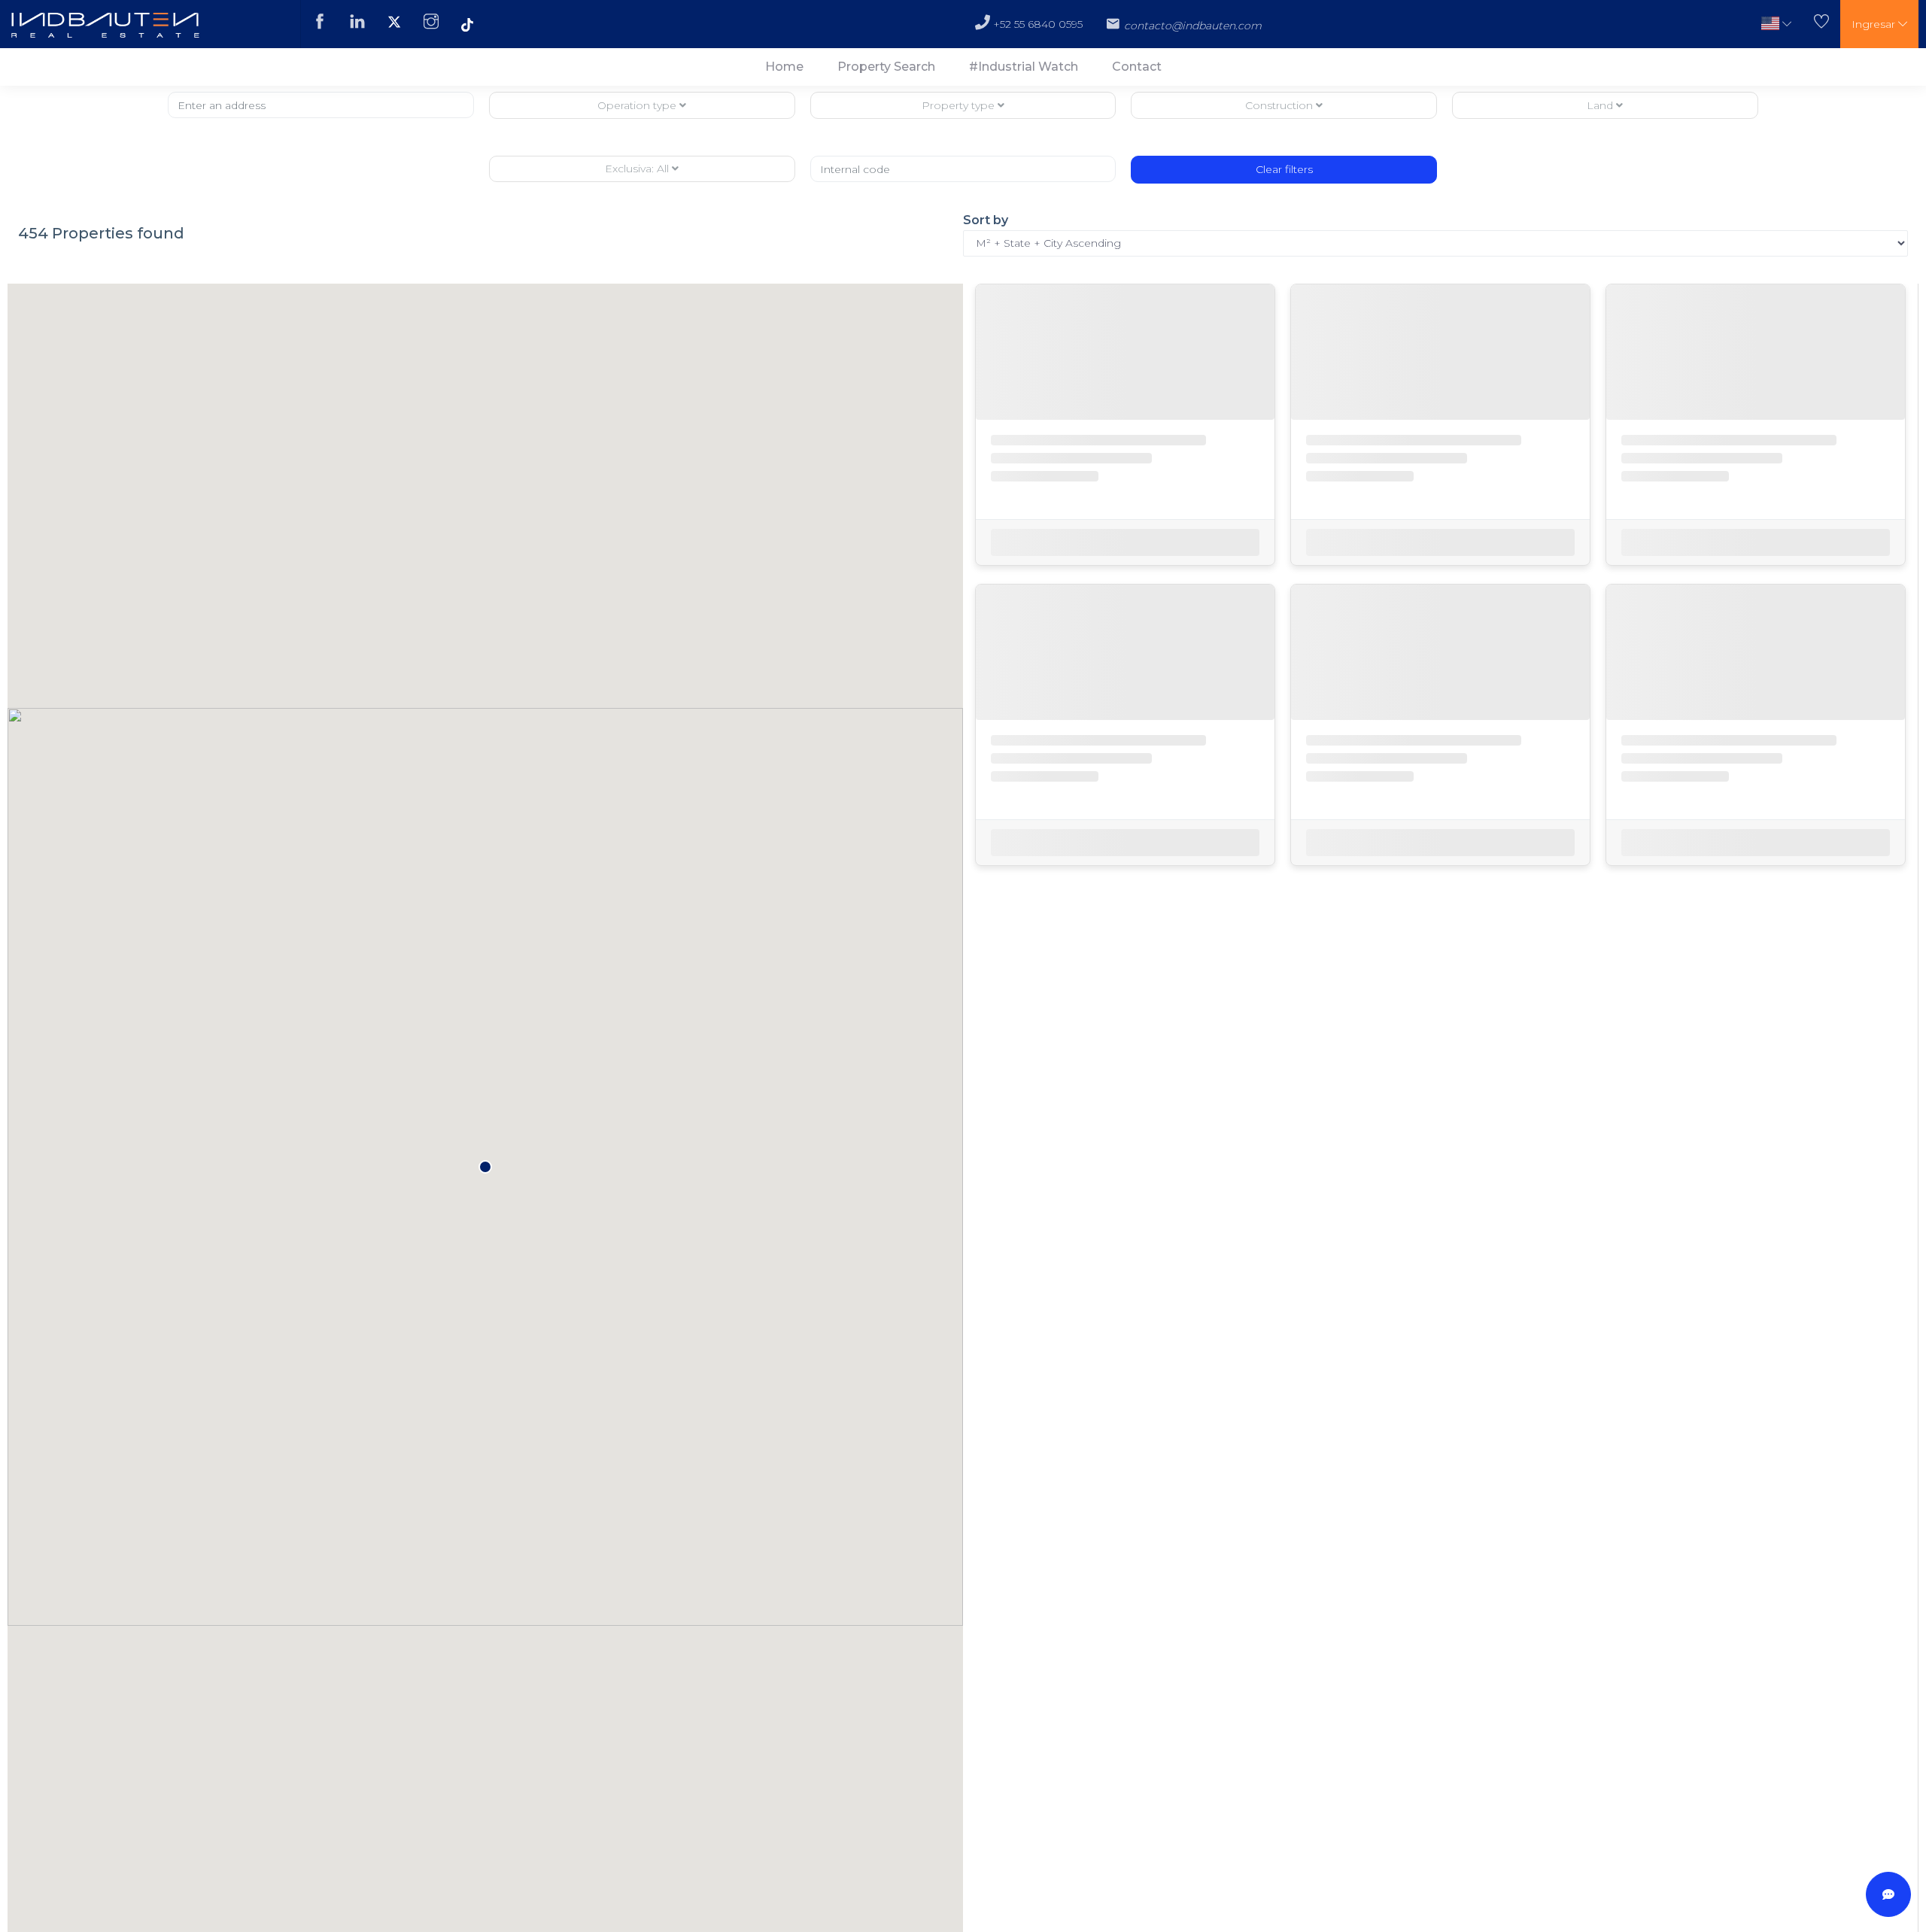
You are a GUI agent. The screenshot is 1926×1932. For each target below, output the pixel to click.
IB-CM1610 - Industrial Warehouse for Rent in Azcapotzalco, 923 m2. (1427, 1270)
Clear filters (1284, 169)
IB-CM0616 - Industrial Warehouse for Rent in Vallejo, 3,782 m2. (1113, 501)
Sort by (986, 220)
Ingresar (1875, 24)
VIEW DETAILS (1125, 621)
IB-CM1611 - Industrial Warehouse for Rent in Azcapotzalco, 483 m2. (1426, 501)
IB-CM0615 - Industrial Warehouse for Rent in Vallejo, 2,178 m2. (1113, 886)
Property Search (886, 67)
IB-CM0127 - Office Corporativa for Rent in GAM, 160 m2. (1750, 1654)
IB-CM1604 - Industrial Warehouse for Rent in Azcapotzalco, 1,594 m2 (1113, 1654)
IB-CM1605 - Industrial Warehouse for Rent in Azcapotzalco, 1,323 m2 (1743, 501)
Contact (1137, 67)
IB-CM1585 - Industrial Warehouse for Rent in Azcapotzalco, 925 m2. (1428, 886)
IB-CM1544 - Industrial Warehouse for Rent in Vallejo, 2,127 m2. (1428, 1519)
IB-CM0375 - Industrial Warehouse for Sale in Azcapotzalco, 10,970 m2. (1743, 1270)
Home (784, 67)
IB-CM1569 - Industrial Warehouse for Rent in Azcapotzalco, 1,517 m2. (1743, 886)
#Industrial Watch (1024, 67)
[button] (1776, 24)
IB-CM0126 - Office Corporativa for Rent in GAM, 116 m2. (1120, 1270)
